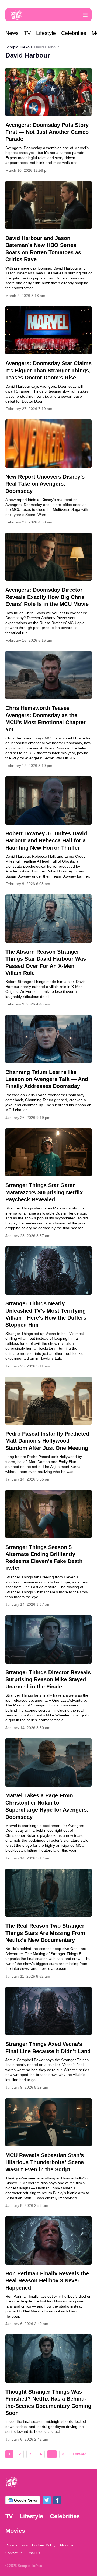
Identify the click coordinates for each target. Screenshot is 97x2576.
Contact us (14, 2553)
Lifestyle (46, 33)
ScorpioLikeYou (19, 47)
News (12, 33)
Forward (80, 2454)
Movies (15, 2531)
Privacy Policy (17, 2545)
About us (67, 2545)
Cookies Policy (44, 2545)
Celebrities (74, 33)
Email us (33, 2553)
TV (27, 33)
